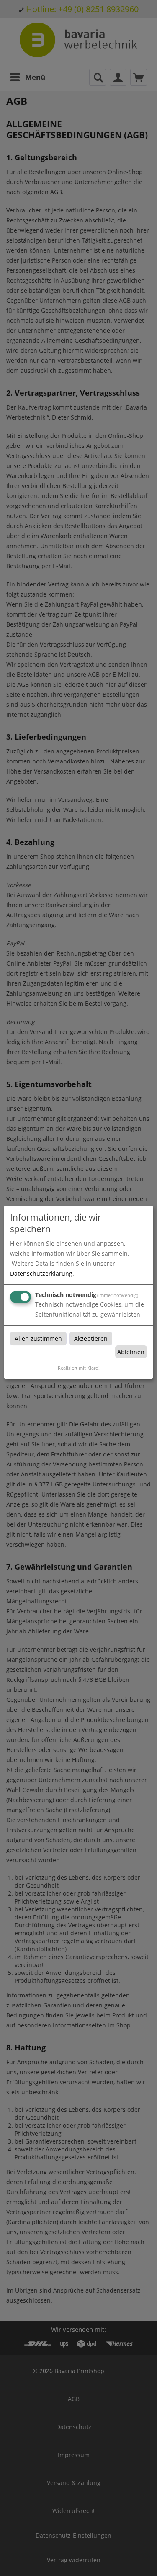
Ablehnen (131, 1352)
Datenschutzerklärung (41, 1273)
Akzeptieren (91, 1339)
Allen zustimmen (38, 1339)
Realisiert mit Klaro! (79, 1368)
